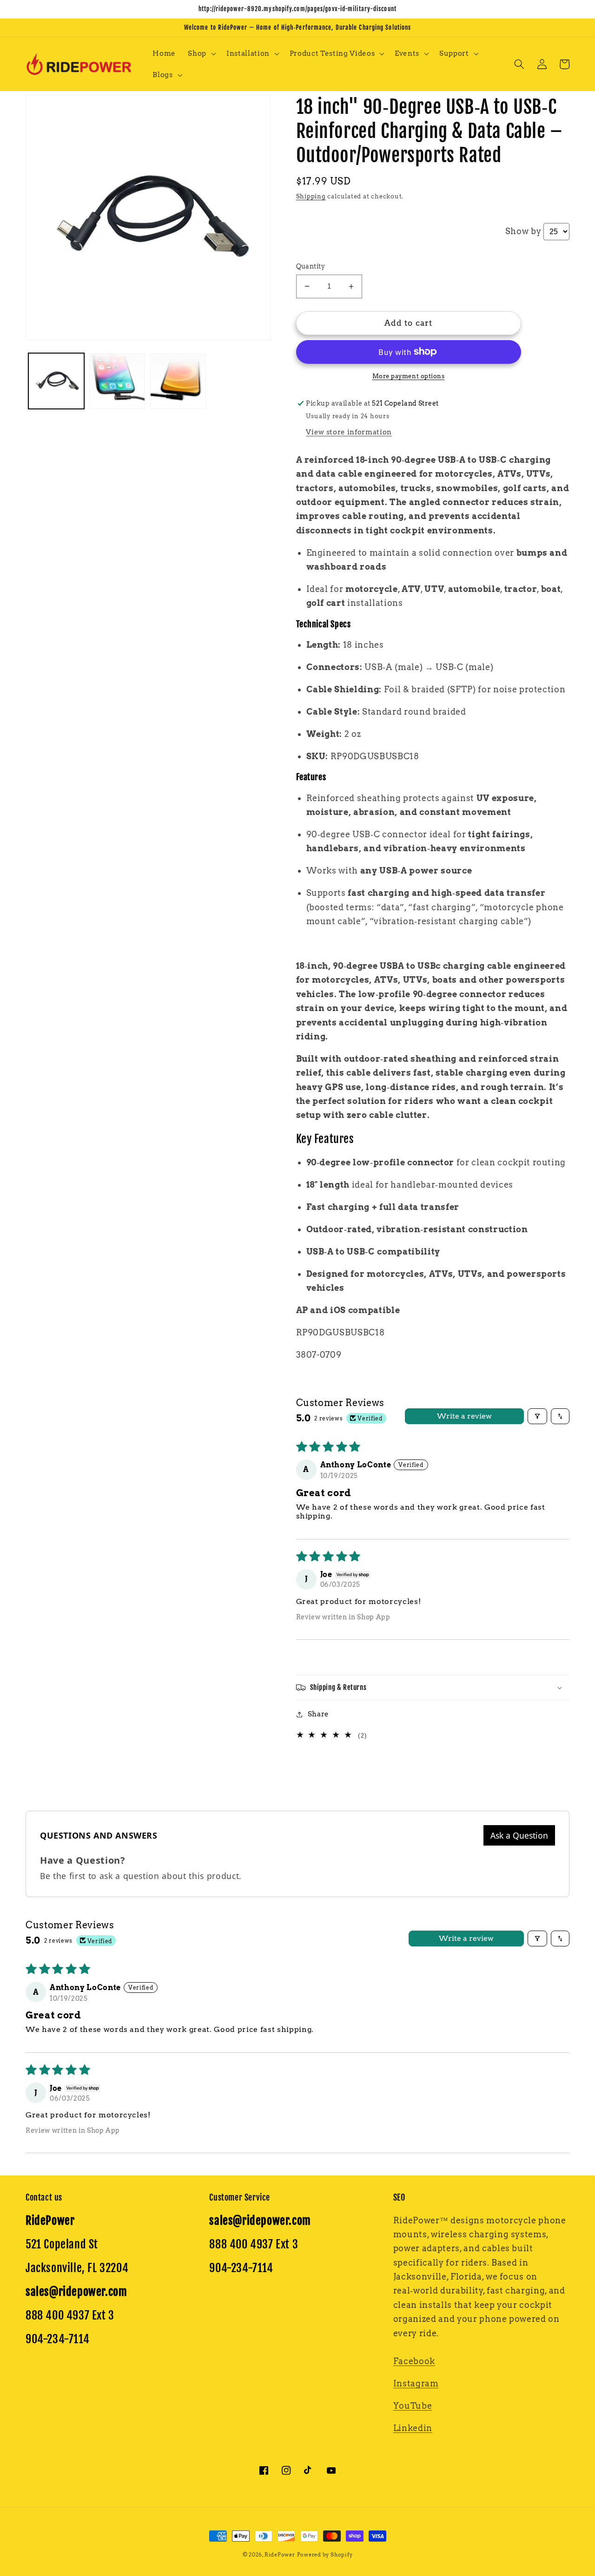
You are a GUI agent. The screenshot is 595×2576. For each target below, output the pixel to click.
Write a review (464, 1416)
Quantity (311, 266)
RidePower (280, 2555)
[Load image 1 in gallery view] (56, 381)
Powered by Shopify (325, 2555)
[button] (201, 53)
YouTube (413, 2406)
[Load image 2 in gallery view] (117, 381)
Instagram (416, 2383)
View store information (349, 432)
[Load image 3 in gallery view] (178, 381)
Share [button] (318, 1714)
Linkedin (413, 2428)
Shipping (311, 196)
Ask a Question (519, 1835)
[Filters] (537, 1416)
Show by (523, 231)
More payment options (409, 376)
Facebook (414, 2361)
